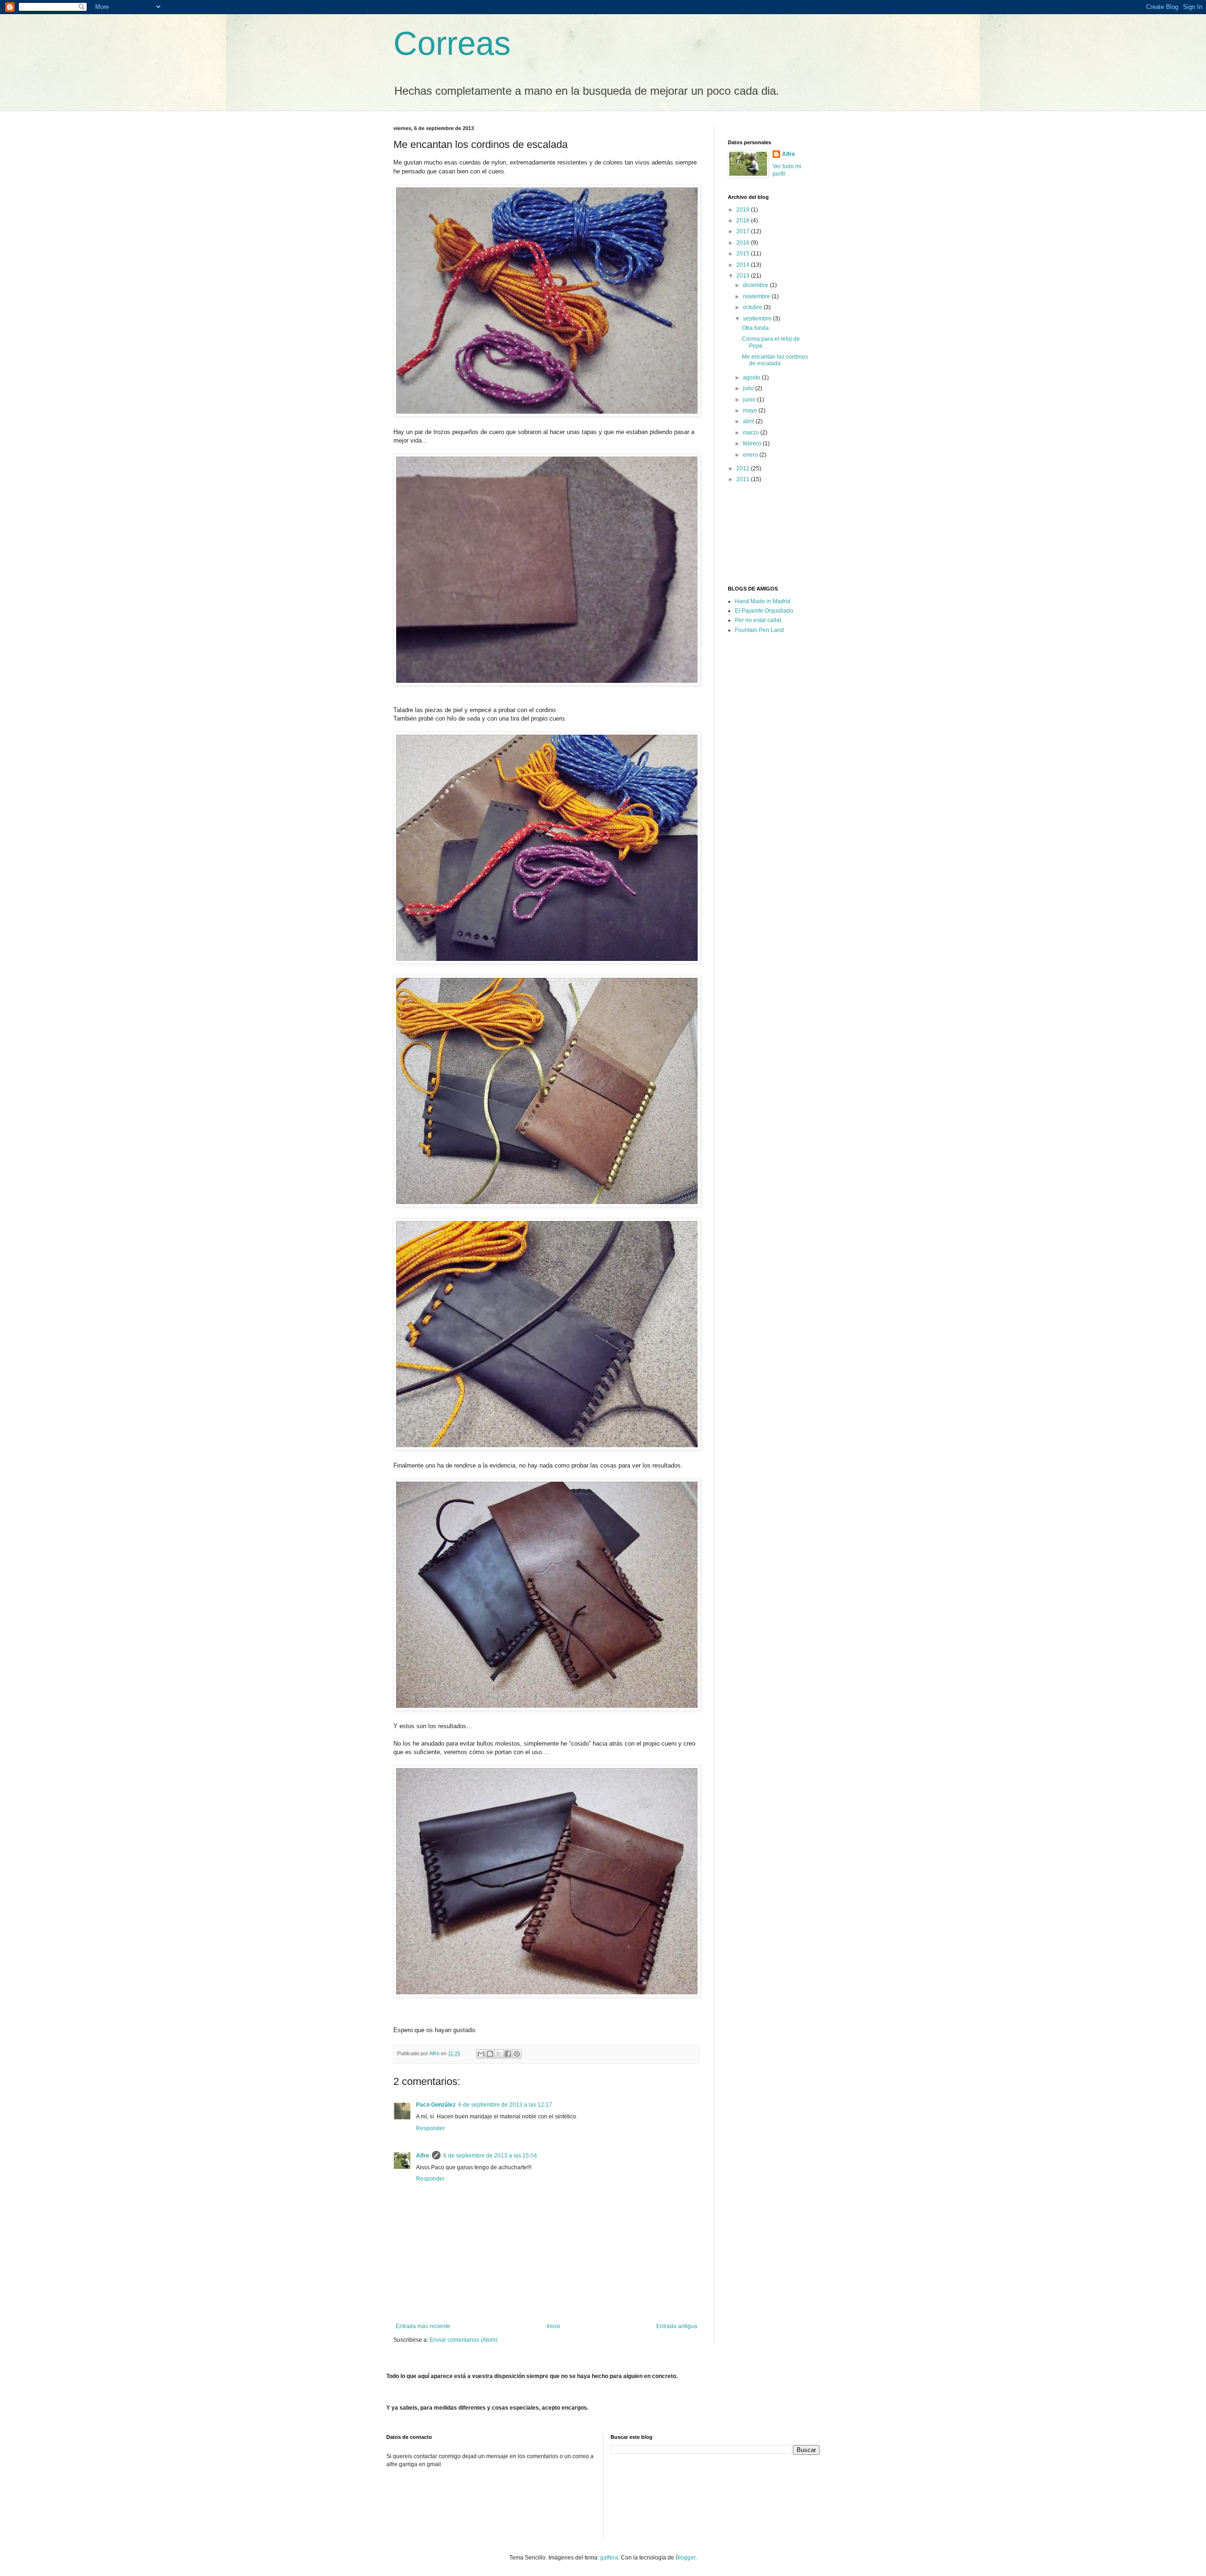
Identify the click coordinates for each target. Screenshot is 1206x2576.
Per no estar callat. (759, 620)
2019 (744, 210)
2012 (744, 468)
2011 (744, 479)
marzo (752, 433)
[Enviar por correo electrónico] (481, 2054)
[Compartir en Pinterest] (517, 2054)
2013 (744, 276)
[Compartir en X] (499, 2054)
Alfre (423, 2156)
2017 (744, 231)
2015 (744, 254)
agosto (752, 377)
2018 (744, 221)
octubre (753, 307)
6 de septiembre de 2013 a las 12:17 (505, 2105)
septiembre (758, 319)
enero (751, 455)
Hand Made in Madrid (763, 601)
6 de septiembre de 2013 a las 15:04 (490, 2156)
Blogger (685, 2558)
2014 (744, 265)
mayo (751, 410)
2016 (744, 243)
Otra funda (755, 328)
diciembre (756, 285)
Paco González (436, 2105)
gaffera (609, 2558)
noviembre (757, 296)
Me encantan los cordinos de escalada (775, 360)
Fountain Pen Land (759, 630)
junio (750, 400)
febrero (753, 443)
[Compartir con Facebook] (508, 2054)
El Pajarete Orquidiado (764, 611)
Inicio (553, 2326)
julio (749, 388)
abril (749, 421)
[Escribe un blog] (490, 2054)
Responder (430, 2128)
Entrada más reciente (423, 2326)
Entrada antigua (677, 2326)
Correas (452, 43)
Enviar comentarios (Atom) (464, 2340)
